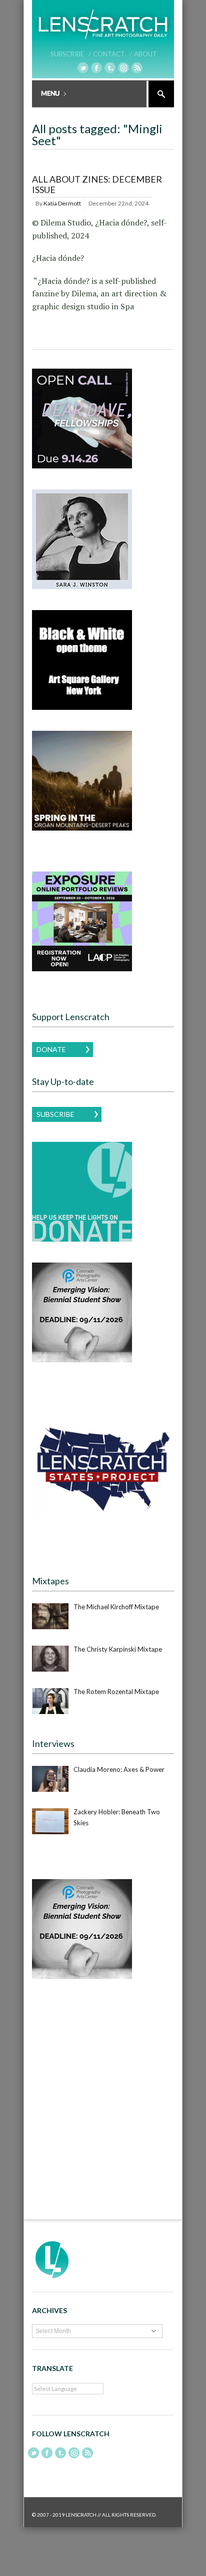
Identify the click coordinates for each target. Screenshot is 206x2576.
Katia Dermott (62, 203)
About (145, 54)
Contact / (112, 54)
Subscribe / (71, 54)
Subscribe (55, 1114)
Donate (51, 1049)
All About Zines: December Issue (97, 185)
